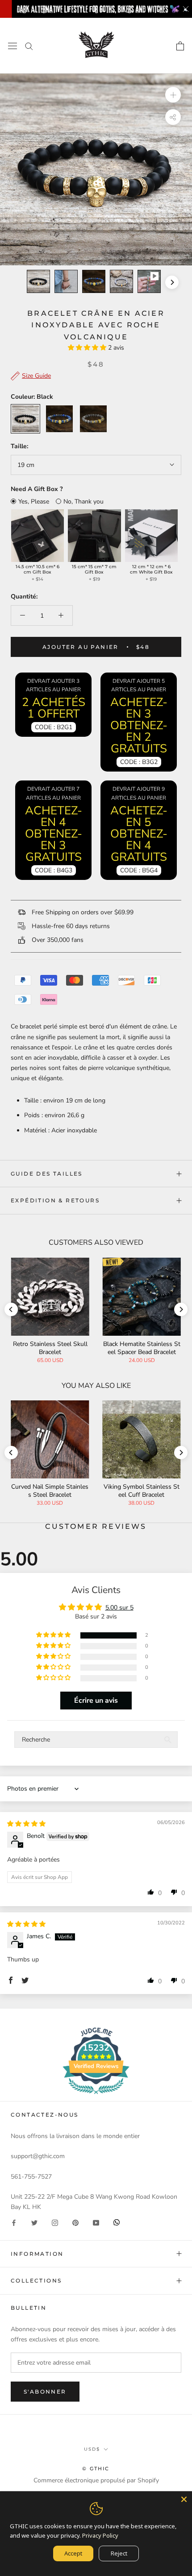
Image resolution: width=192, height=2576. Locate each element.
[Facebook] (14, 2222)
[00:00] (96, 169)
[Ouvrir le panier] (180, 46)
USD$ (92, 2449)
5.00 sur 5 (119, 1608)
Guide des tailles (47, 1174)
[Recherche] (29, 46)
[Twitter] (34, 2222)
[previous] (20, 282)
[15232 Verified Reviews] (96, 2096)
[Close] (184, 2499)
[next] (172, 282)
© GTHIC (96, 2469)
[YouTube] (96, 2222)
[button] (88, 348)
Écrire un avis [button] (96, 1701)
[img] (26, 1824)
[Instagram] (55, 2222)
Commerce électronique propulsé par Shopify (96, 2480)
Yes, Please (34, 502)
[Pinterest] (75, 2222)
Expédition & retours (55, 1200)
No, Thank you (83, 502)
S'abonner (45, 2392)
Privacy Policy (100, 2535)
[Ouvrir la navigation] (13, 46)
